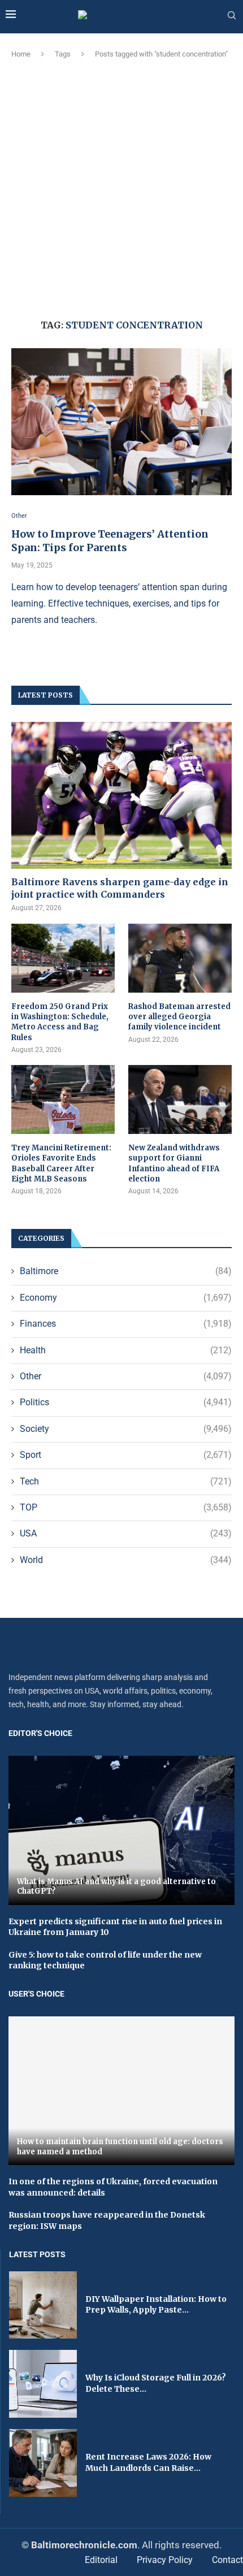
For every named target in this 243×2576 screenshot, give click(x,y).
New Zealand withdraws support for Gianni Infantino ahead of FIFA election (174, 1163)
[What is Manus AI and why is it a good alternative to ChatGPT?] (121, 1830)
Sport (126, 1455)
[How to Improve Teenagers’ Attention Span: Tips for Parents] (121, 422)
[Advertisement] (121, 187)
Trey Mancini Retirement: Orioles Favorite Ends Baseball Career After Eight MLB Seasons (61, 1163)
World (126, 1560)
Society (126, 1429)
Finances (126, 1324)
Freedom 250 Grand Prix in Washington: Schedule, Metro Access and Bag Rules (60, 1022)
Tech (126, 1481)
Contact (227, 2560)
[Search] (232, 16)
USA (126, 1533)
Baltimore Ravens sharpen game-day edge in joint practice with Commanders (120, 888)
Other (126, 1376)
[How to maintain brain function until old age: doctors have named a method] (121, 2091)
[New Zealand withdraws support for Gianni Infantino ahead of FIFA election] (180, 1099)
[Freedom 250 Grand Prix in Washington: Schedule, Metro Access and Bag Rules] (63, 958)
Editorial (101, 2560)
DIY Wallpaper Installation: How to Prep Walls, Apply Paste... (156, 2305)
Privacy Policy (165, 2560)
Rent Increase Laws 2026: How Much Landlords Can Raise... (148, 2462)
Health (126, 1350)
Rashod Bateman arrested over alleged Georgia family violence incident (179, 1017)
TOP (126, 1507)
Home (21, 54)
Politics (126, 1402)
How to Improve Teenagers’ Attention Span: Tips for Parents (110, 541)
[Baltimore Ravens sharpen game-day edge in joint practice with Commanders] (121, 795)
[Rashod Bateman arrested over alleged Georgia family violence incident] (180, 958)
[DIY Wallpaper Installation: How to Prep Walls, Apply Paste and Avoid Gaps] (43, 2305)
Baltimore (126, 1271)
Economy (126, 1298)
